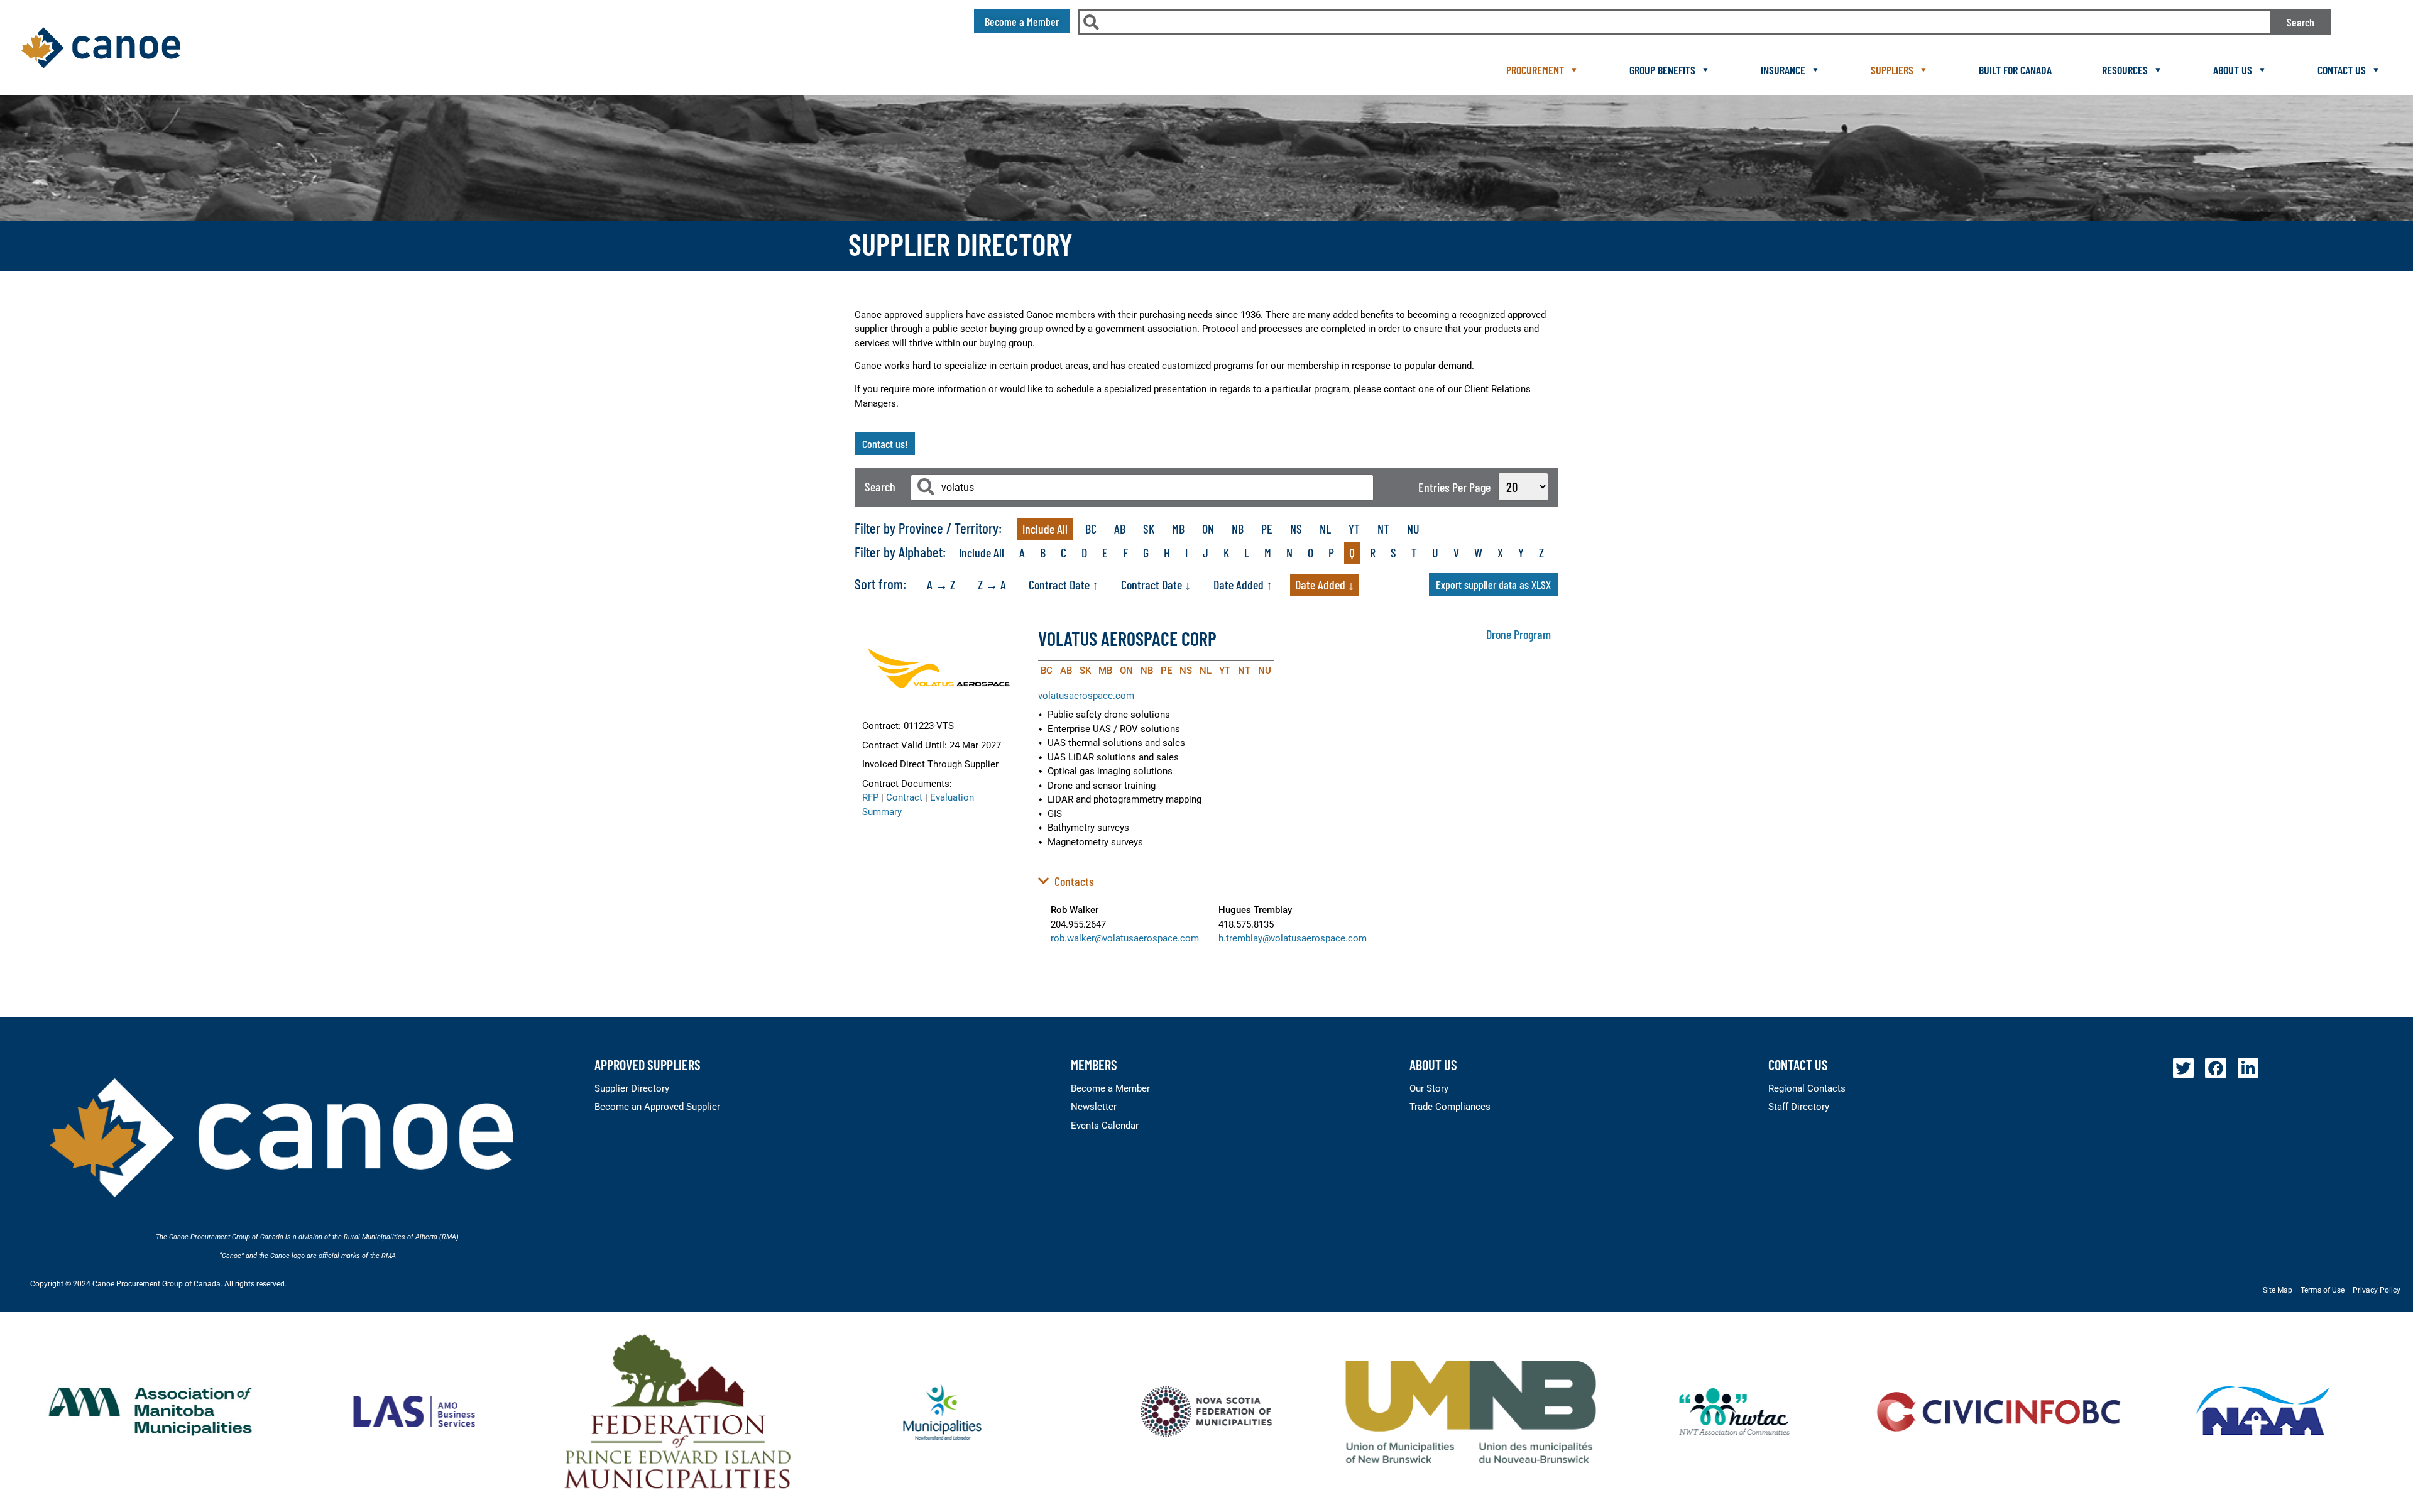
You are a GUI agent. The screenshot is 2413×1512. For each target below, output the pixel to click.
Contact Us (2342, 70)
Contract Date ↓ (1156, 584)
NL (1325, 529)
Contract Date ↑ (1064, 584)
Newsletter (1094, 1107)
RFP (870, 797)
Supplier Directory (632, 1088)
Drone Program (1518, 634)
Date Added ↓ (1325, 584)
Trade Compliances (1450, 1107)
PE (1267, 529)
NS (1296, 529)
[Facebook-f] (2216, 1068)
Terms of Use (2323, 1290)
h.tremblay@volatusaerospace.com (1293, 938)
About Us (2233, 70)
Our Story (1429, 1088)
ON (1208, 529)
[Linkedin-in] (2248, 1068)
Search (2301, 22)
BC (1091, 529)
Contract (904, 797)
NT (1383, 529)
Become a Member (1110, 1088)
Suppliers (1892, 70)
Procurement (1535, 70)
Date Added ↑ (1243, 584)
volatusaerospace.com (1086, 696)
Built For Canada (2015, 70)
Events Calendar (1105, 1126)
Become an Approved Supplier (657, 1107)
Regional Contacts (1807, 1088)
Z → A (992, 584)
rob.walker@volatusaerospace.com (1125, 938)
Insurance (1783, 70)
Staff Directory (1799, 1107)
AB (1120, 529)
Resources (2125, 70)
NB (1238, 529)
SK (1149, 529)
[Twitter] (2184, 1068)
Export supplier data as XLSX (1493, 584)
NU (1413, 529)
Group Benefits (1662, 70)
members (1094, 1065)
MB (1178, 529)
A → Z (941, 584)
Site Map (2278, 1290)
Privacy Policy (2377, 1290)
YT (1354, 529)
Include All (1045, 529)
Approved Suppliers (648, 1065)
